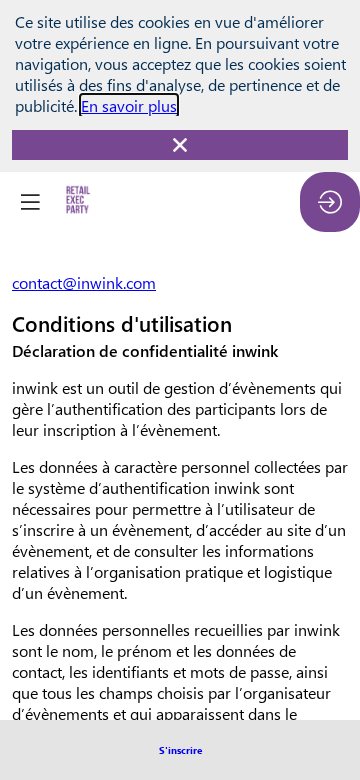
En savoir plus (129, 105)
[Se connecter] (330, 202)
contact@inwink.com (84, 282)
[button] (180, 750)
